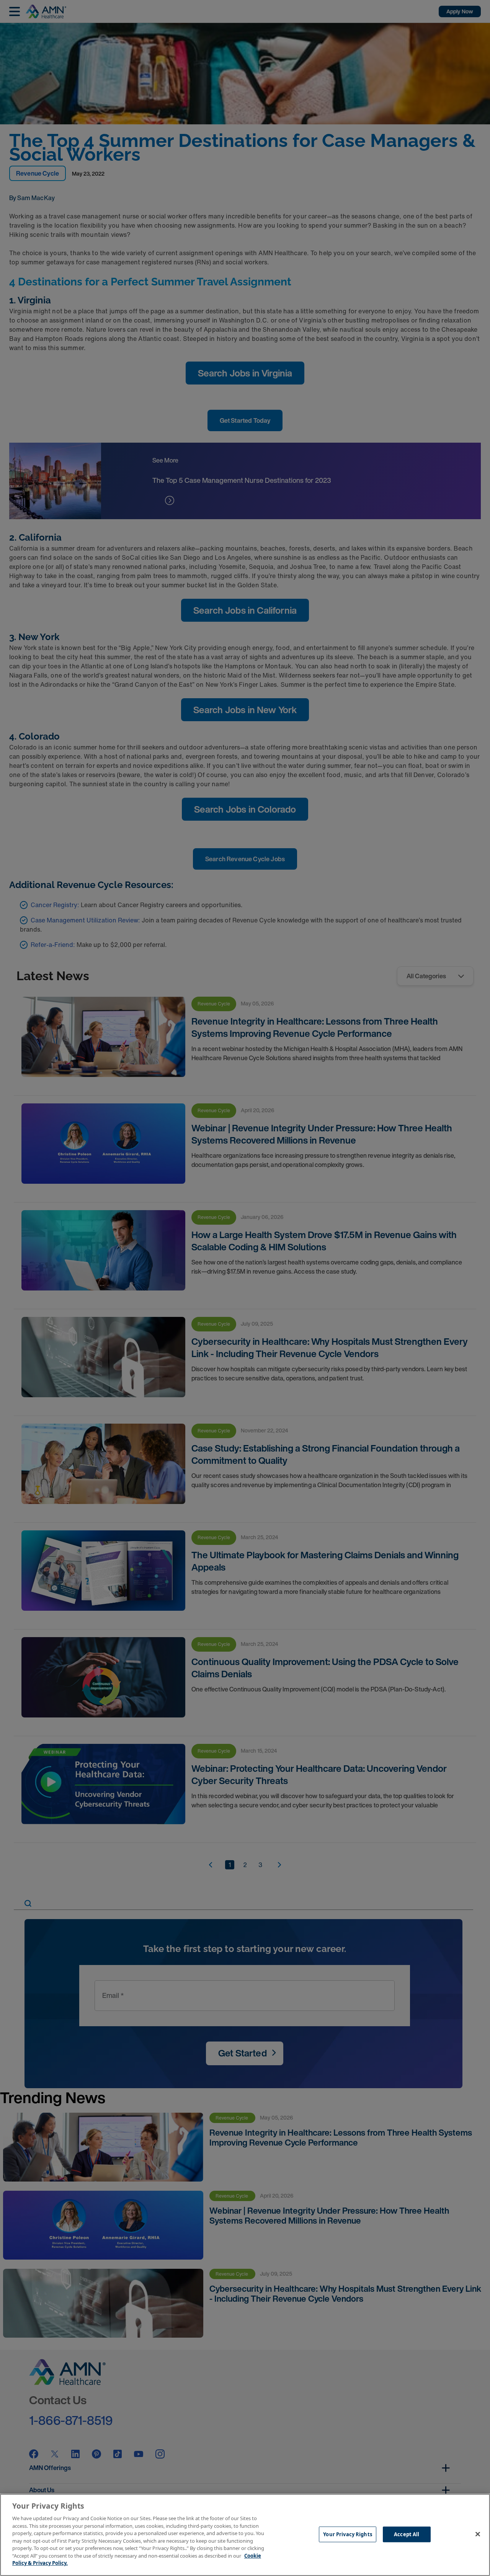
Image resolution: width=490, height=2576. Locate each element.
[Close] (478, 2534)
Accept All (407, 2534)
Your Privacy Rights (347, 2534)
